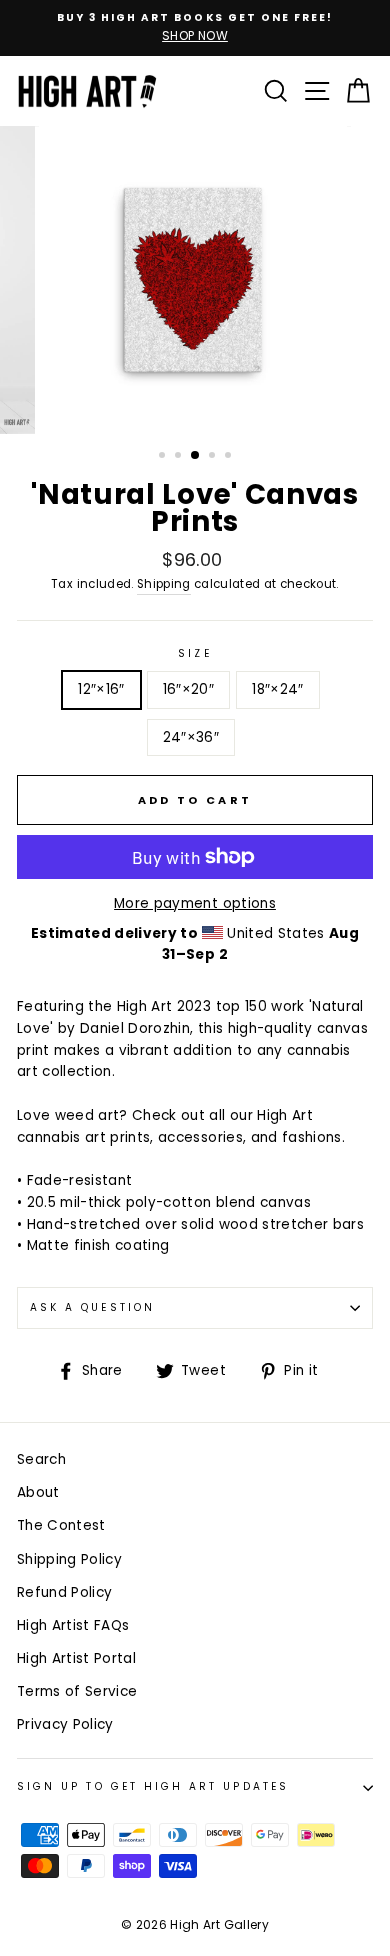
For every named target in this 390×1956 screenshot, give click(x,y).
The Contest (61, 1525)
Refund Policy (64, 1592)
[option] (195, 28)
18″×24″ (277, 689)
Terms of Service (77, 1691)
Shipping (164, 584)
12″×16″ (101, 689)
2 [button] (180, 457)
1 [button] (164, 457)
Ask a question (92, 1307)
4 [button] (214, 457)
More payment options (195, 903)
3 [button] (196, 456)
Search (41, 1459)
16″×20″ (188, 689)
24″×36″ (191, 737)
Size (194, 653)
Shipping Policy (69, 1559)
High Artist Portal (76, 1658)
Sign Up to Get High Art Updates (153, 1786)
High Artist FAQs (73, 1625)
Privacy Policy (65, 1724)
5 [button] (230, 457)
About (38, 1492)
